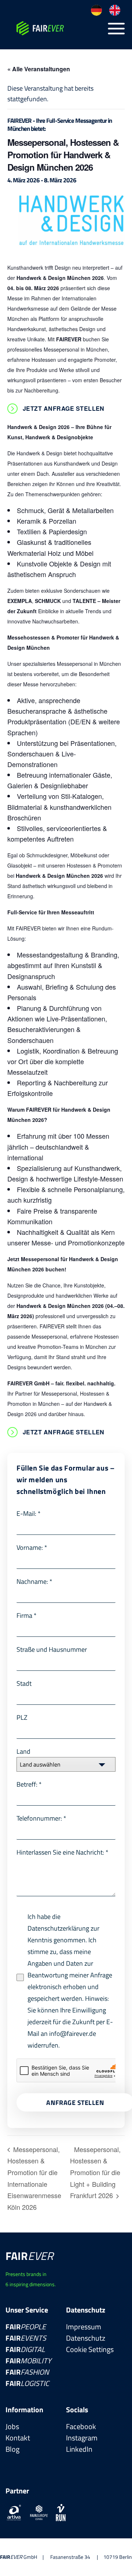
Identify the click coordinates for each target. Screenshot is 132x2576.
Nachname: (34, 1581)
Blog (12, 2449)
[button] (116, 29)
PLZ (22, 1717)
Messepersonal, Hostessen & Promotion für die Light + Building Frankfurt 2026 (95, 2172)
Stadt (24, 1683)
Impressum (84, 2327)
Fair (26, 2327)
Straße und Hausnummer (52, 1649)
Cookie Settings (90, 2349)
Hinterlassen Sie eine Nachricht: (63, 1852)
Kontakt (18, 2438)
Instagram (82, 2438)
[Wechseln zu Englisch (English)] (115, 10)
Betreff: (29, 1784)
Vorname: (32, 1547)
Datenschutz (86, 2338)
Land (23, 1751)
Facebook (81, 2426)
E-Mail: (29, 1513)
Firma (27, 1615)
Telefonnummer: (41, 1818)
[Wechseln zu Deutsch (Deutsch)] (96, 10)
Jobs (12, 2426)
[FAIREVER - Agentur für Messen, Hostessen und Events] (56, 28)
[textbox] (59, 1764)
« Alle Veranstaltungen (39, 69)
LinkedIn (79, 2449)
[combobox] (66, 1764)
